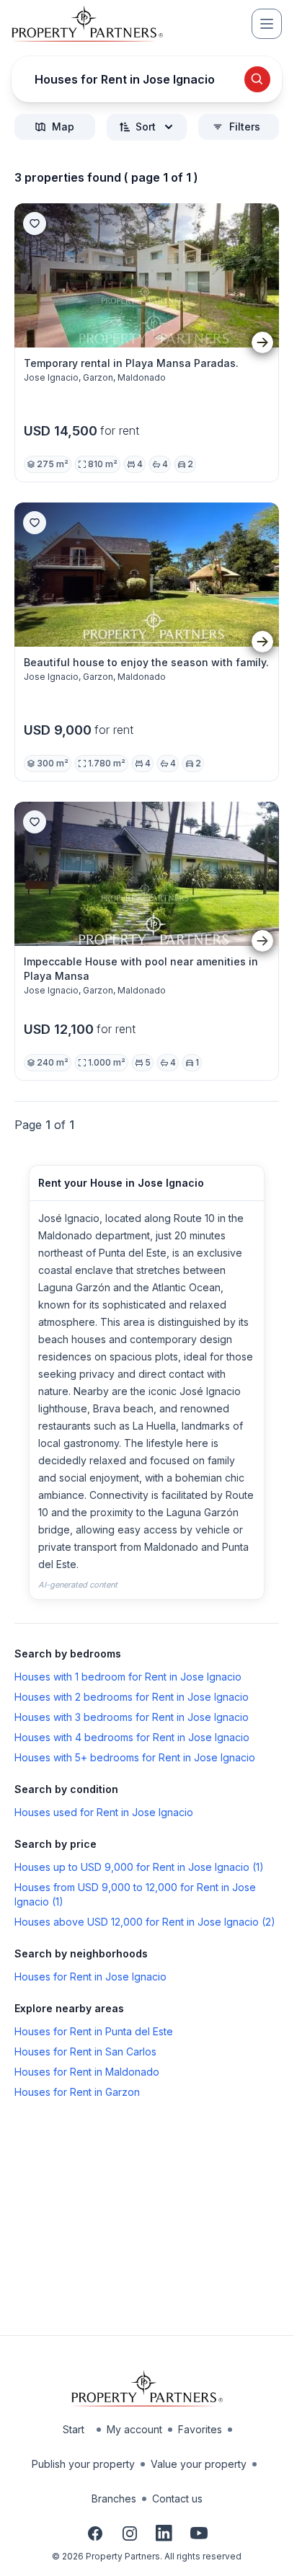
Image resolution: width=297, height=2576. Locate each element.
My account (134, 2429)
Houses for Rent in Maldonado (87, 2072)
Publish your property (83, 2464)
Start (74, 2429)
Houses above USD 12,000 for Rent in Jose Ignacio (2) (145, 1922)
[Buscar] (257, 79)
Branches (114, 2498)
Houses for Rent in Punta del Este (94, 2031)
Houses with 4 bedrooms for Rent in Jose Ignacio (132, 1737)
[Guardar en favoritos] (35, 223)
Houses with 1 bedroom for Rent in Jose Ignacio (128, 1677)
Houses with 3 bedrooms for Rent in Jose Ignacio (132, 1717)
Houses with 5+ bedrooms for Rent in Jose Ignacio (135, 1757)
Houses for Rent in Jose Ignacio (90, 1977)
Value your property (199, 2464)
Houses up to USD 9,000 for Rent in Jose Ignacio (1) (139, 1867)
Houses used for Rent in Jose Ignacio (104, 1812)
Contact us (177, 2498)
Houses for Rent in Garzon (77, 2092)
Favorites (200, 2429)
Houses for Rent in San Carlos (85, 2051)
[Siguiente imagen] (262, 343)
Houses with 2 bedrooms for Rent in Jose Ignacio (132, 1697)
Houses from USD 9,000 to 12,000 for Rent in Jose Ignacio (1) (135, 1894)
